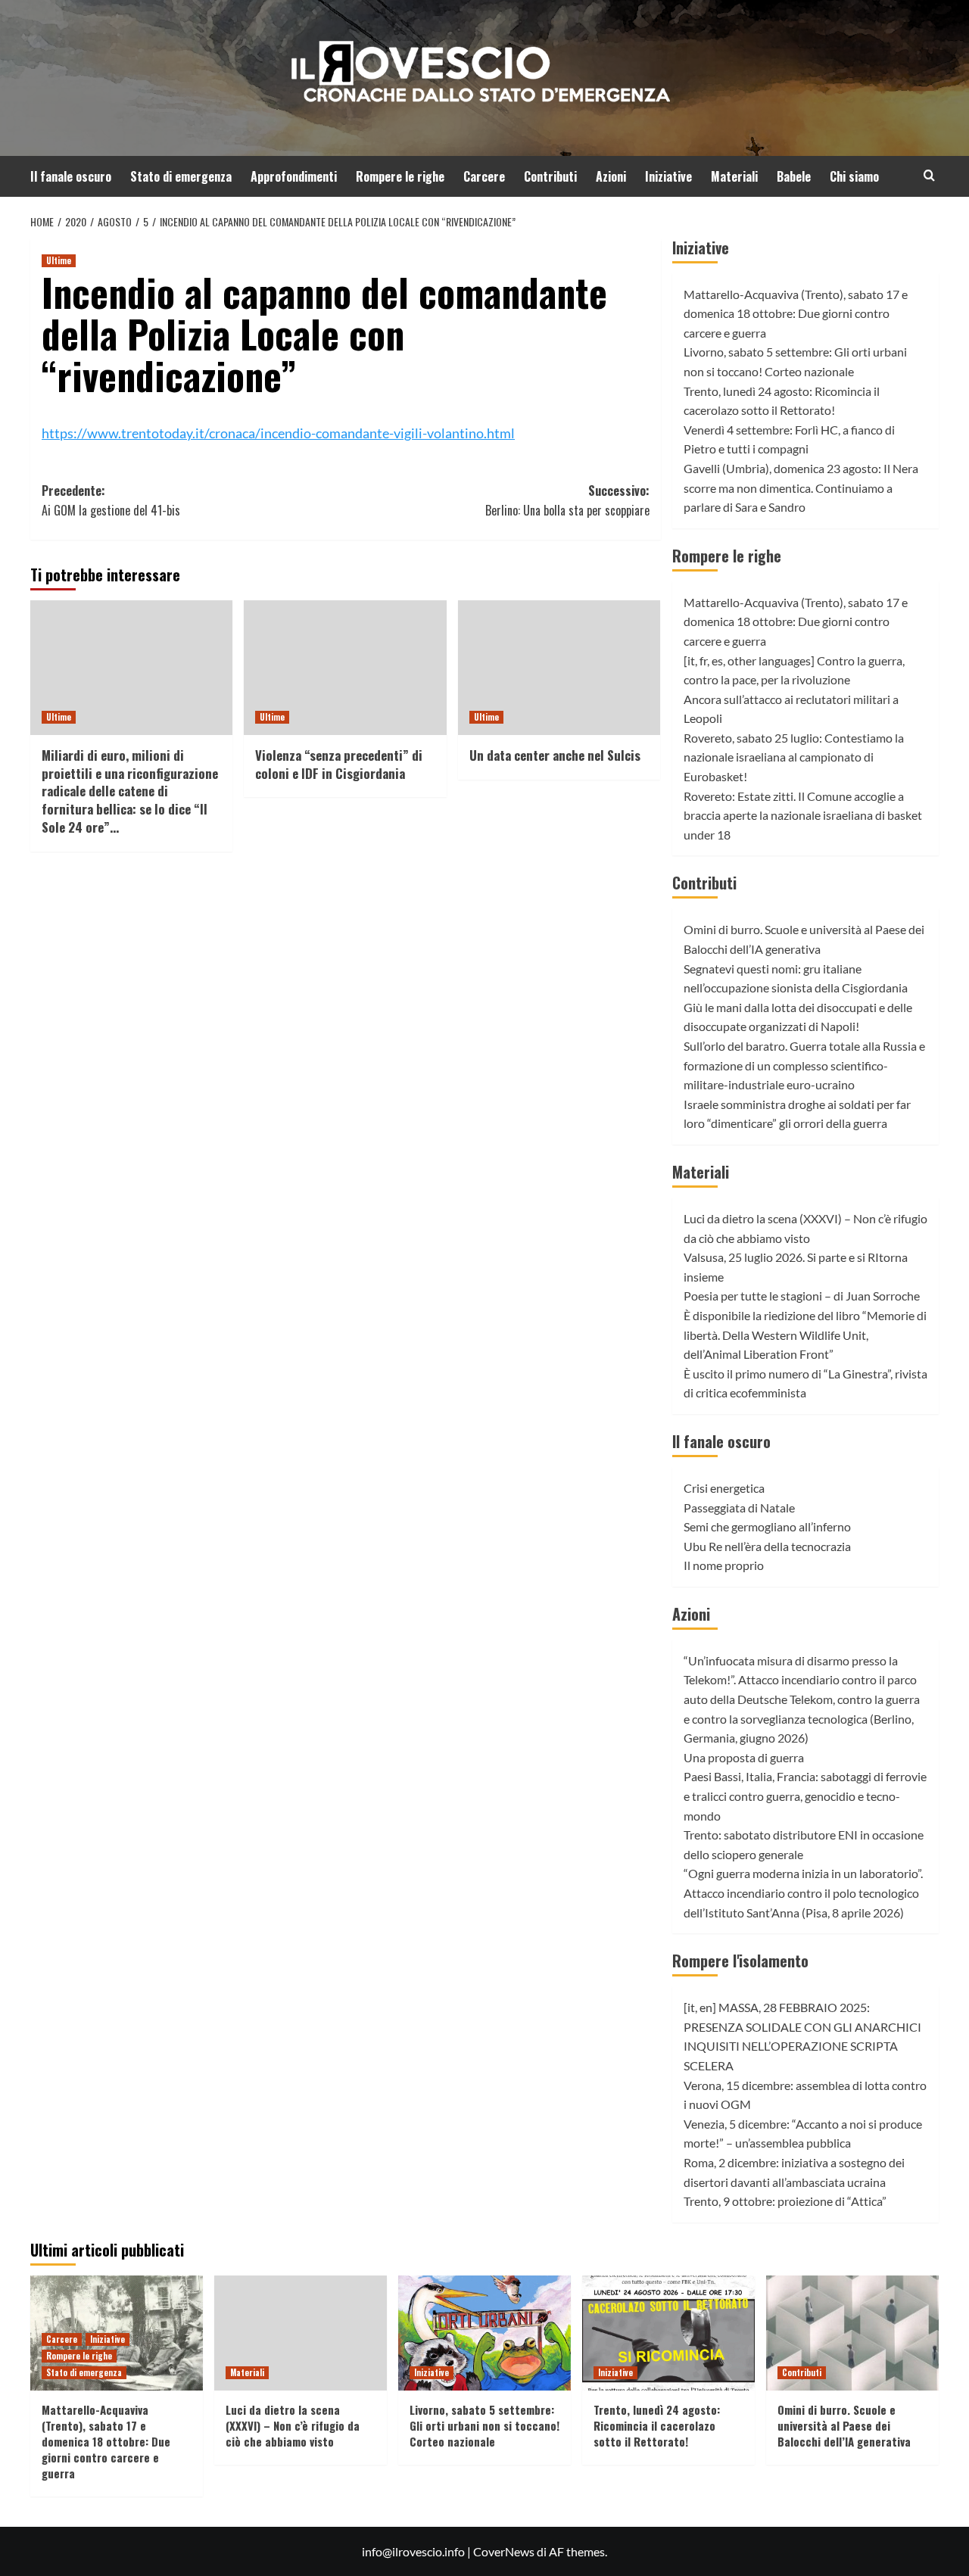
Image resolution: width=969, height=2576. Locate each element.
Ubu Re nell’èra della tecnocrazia (767, 1546)
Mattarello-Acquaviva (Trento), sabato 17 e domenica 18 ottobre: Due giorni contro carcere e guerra (796, 313)
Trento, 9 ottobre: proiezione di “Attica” (785, 2201)
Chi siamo (854, 176)
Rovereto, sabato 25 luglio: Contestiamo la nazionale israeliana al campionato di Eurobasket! (794, 757)
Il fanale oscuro (71, 176)
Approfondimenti (294, 176)
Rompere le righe (400, 176)
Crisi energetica (724, 1488)
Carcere (484, 176)
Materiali (734, 176)
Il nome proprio (724, 1565)
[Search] (929, 175)
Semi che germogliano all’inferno (767, 1526)
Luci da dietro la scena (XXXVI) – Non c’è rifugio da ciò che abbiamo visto (293, 2425)
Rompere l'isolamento (740, 1961)
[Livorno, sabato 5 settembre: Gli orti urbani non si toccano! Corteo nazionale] (484, 2333)
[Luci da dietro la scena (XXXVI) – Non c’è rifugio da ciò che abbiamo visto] (301, 2333)
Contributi (550, 176)
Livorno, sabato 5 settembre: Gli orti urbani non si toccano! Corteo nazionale (484, 2425)
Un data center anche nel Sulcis (555, 755)
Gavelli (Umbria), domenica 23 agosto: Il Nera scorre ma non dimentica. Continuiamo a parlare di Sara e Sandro (801, 487)
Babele (794, 176)
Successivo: (567, 500)
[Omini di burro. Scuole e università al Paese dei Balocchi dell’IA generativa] (852, 2333)
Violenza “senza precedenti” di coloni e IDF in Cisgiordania (339, 764)
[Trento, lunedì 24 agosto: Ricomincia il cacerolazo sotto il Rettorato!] (668, 2333)
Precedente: (111, 500)
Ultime (59, 260)
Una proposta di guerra (744, 1757)
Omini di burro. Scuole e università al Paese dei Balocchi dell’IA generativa (844, 2425)
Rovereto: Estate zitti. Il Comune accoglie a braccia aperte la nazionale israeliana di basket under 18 (803, 815)
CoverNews (504, 2551)
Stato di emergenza (181, 176)
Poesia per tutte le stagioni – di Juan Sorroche (802, 1296)
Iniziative (668, 176)
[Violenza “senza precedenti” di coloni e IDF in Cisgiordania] (345, 668)
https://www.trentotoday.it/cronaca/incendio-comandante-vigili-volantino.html (278, 433)
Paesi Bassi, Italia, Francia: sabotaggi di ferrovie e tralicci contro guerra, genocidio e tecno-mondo (805, 1796)
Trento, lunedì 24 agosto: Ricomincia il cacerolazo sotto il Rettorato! (657, 2425)
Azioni (611, 176)
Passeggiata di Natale (739, 1508)
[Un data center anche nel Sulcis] (559, 668)
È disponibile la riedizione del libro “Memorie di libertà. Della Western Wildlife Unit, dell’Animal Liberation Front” (805, 1335)
